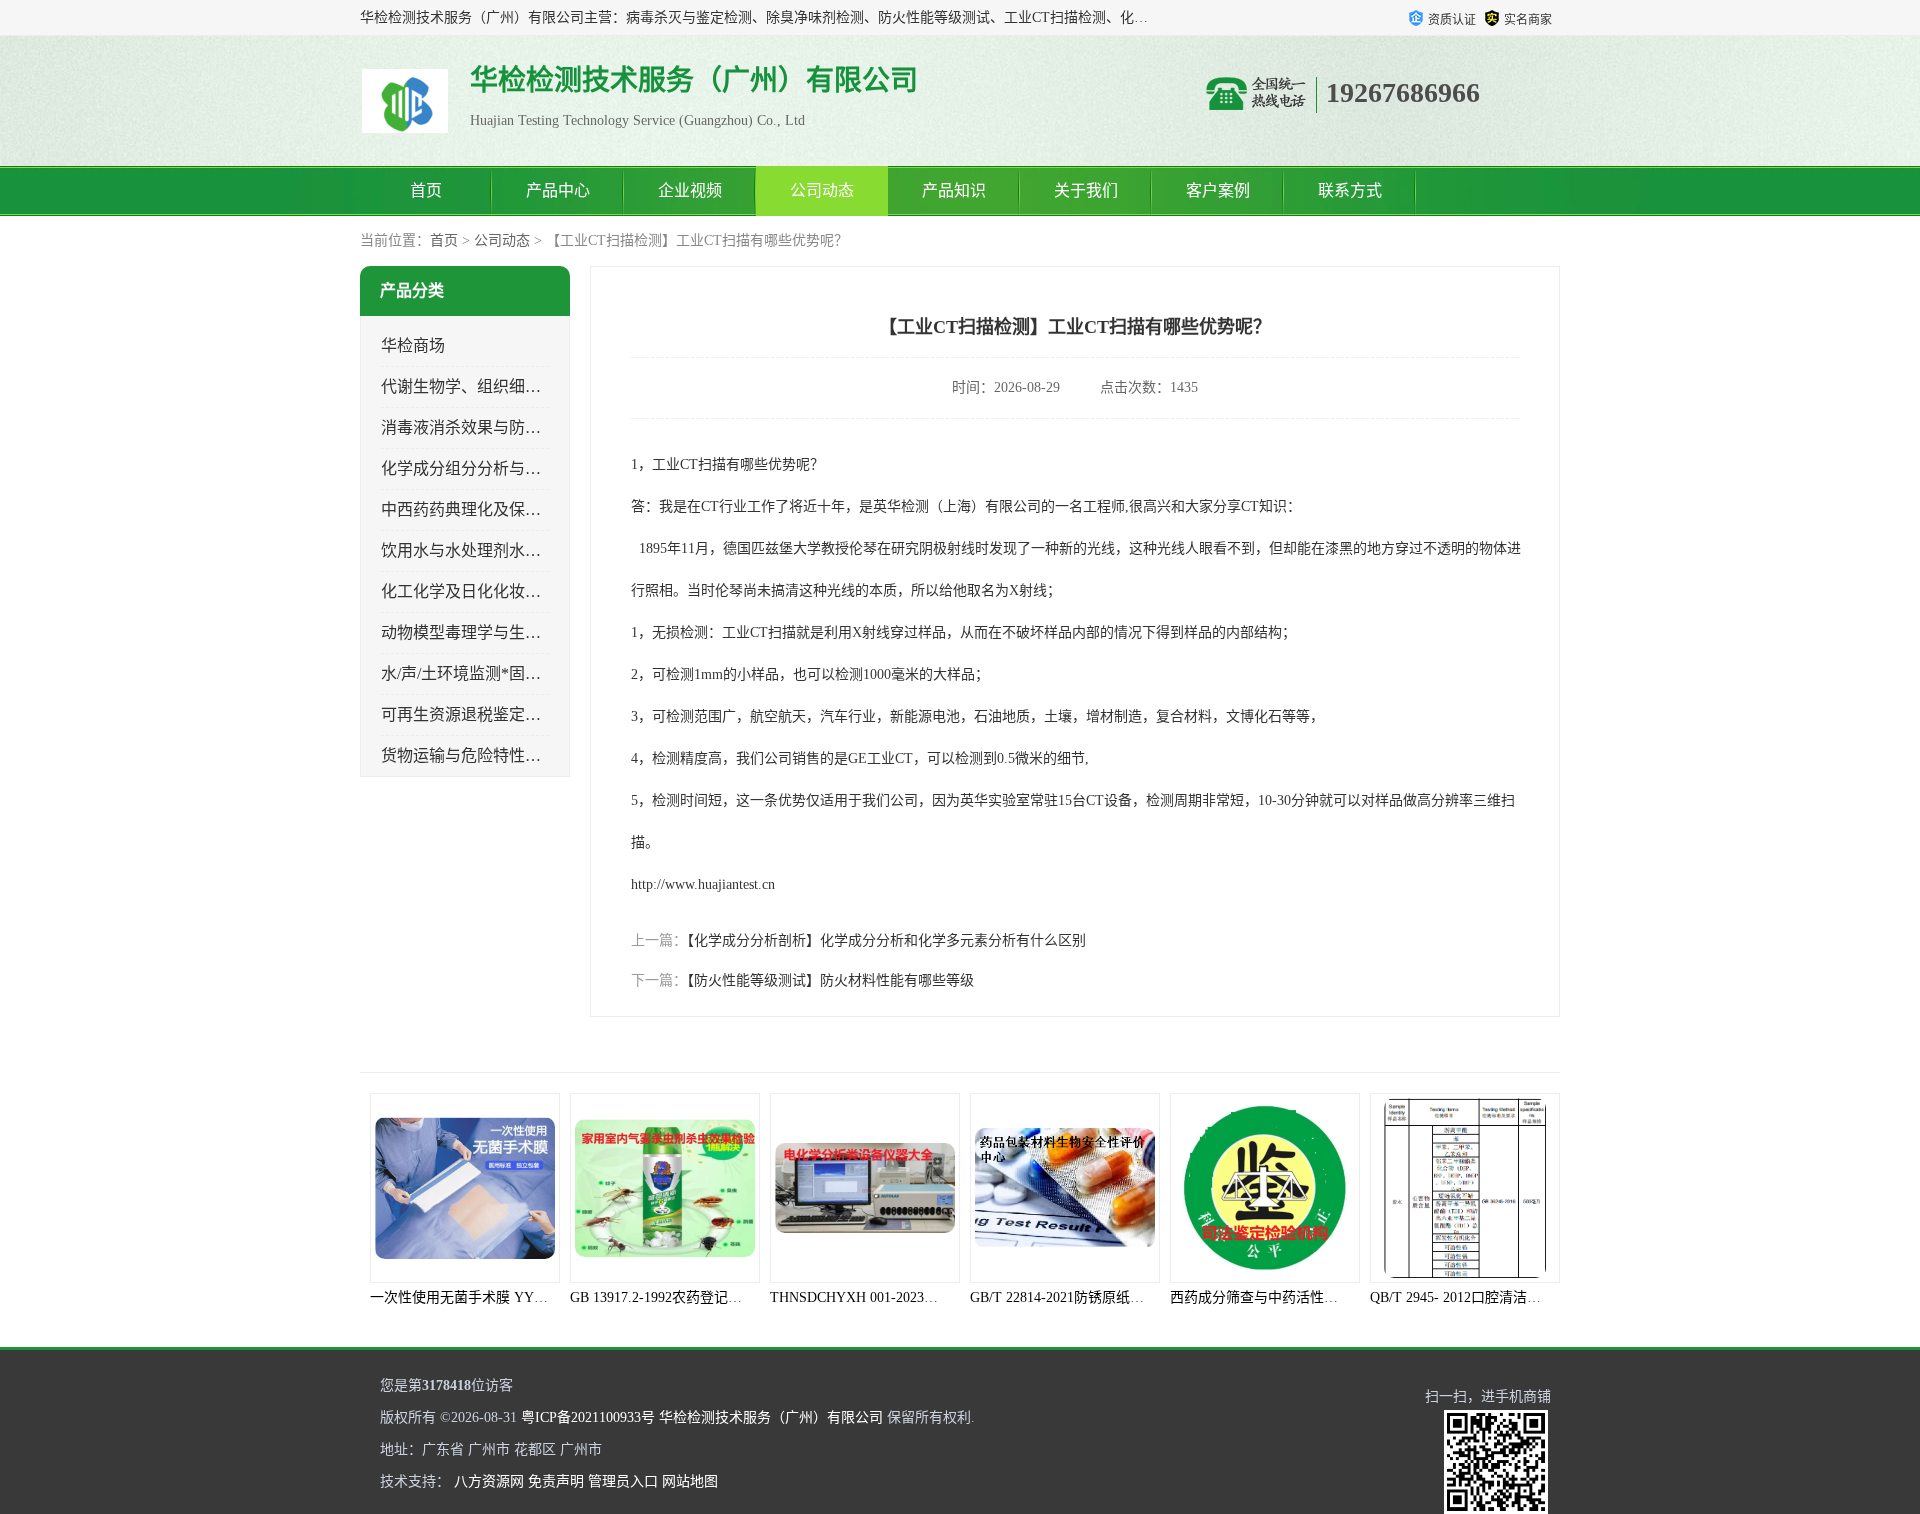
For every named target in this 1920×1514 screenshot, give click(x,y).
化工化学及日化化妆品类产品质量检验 (517, 591)
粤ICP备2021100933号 (588, 1417)
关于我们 (1086, 190)
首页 (426, 190)
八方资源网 (489, 1481)
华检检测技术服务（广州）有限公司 (771, 1417)
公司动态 (822, 190)
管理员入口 (623, 1481)
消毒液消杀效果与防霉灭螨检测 (493, 427)
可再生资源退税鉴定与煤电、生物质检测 (525, 714)
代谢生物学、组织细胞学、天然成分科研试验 (541, 386)
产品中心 (558, 190)
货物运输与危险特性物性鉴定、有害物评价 (533, 755)
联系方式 (1350, 190)
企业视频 (690, 190)
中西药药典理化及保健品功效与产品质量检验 (541, 509)
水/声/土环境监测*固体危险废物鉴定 (509, 673)
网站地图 (690, 1481)
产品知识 (954, 190)
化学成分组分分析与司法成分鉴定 (501, 468)
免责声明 (556, 1481)
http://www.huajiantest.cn (703, 884)
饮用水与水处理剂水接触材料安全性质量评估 (541, 550)
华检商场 (413, 345)
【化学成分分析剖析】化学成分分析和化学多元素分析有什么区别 (886, 940)
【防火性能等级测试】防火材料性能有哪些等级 (830, 980)
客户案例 (1218, 190)
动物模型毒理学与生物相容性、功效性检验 (533, 632)
